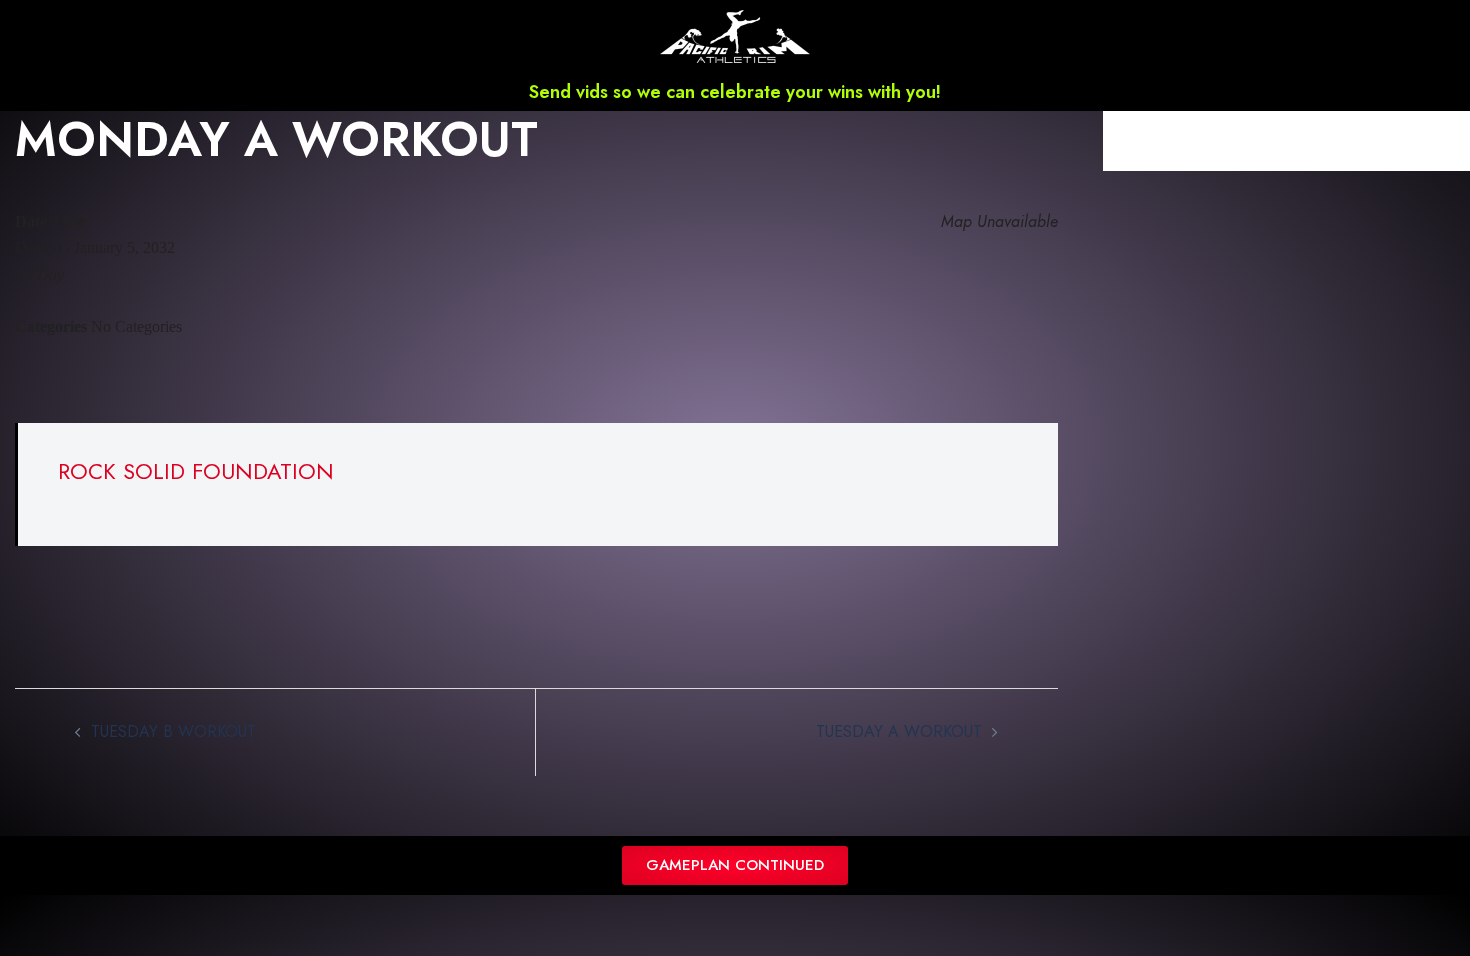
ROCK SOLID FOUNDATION (196, 471)
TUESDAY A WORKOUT (899, 731)
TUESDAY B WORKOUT (173, 731)
